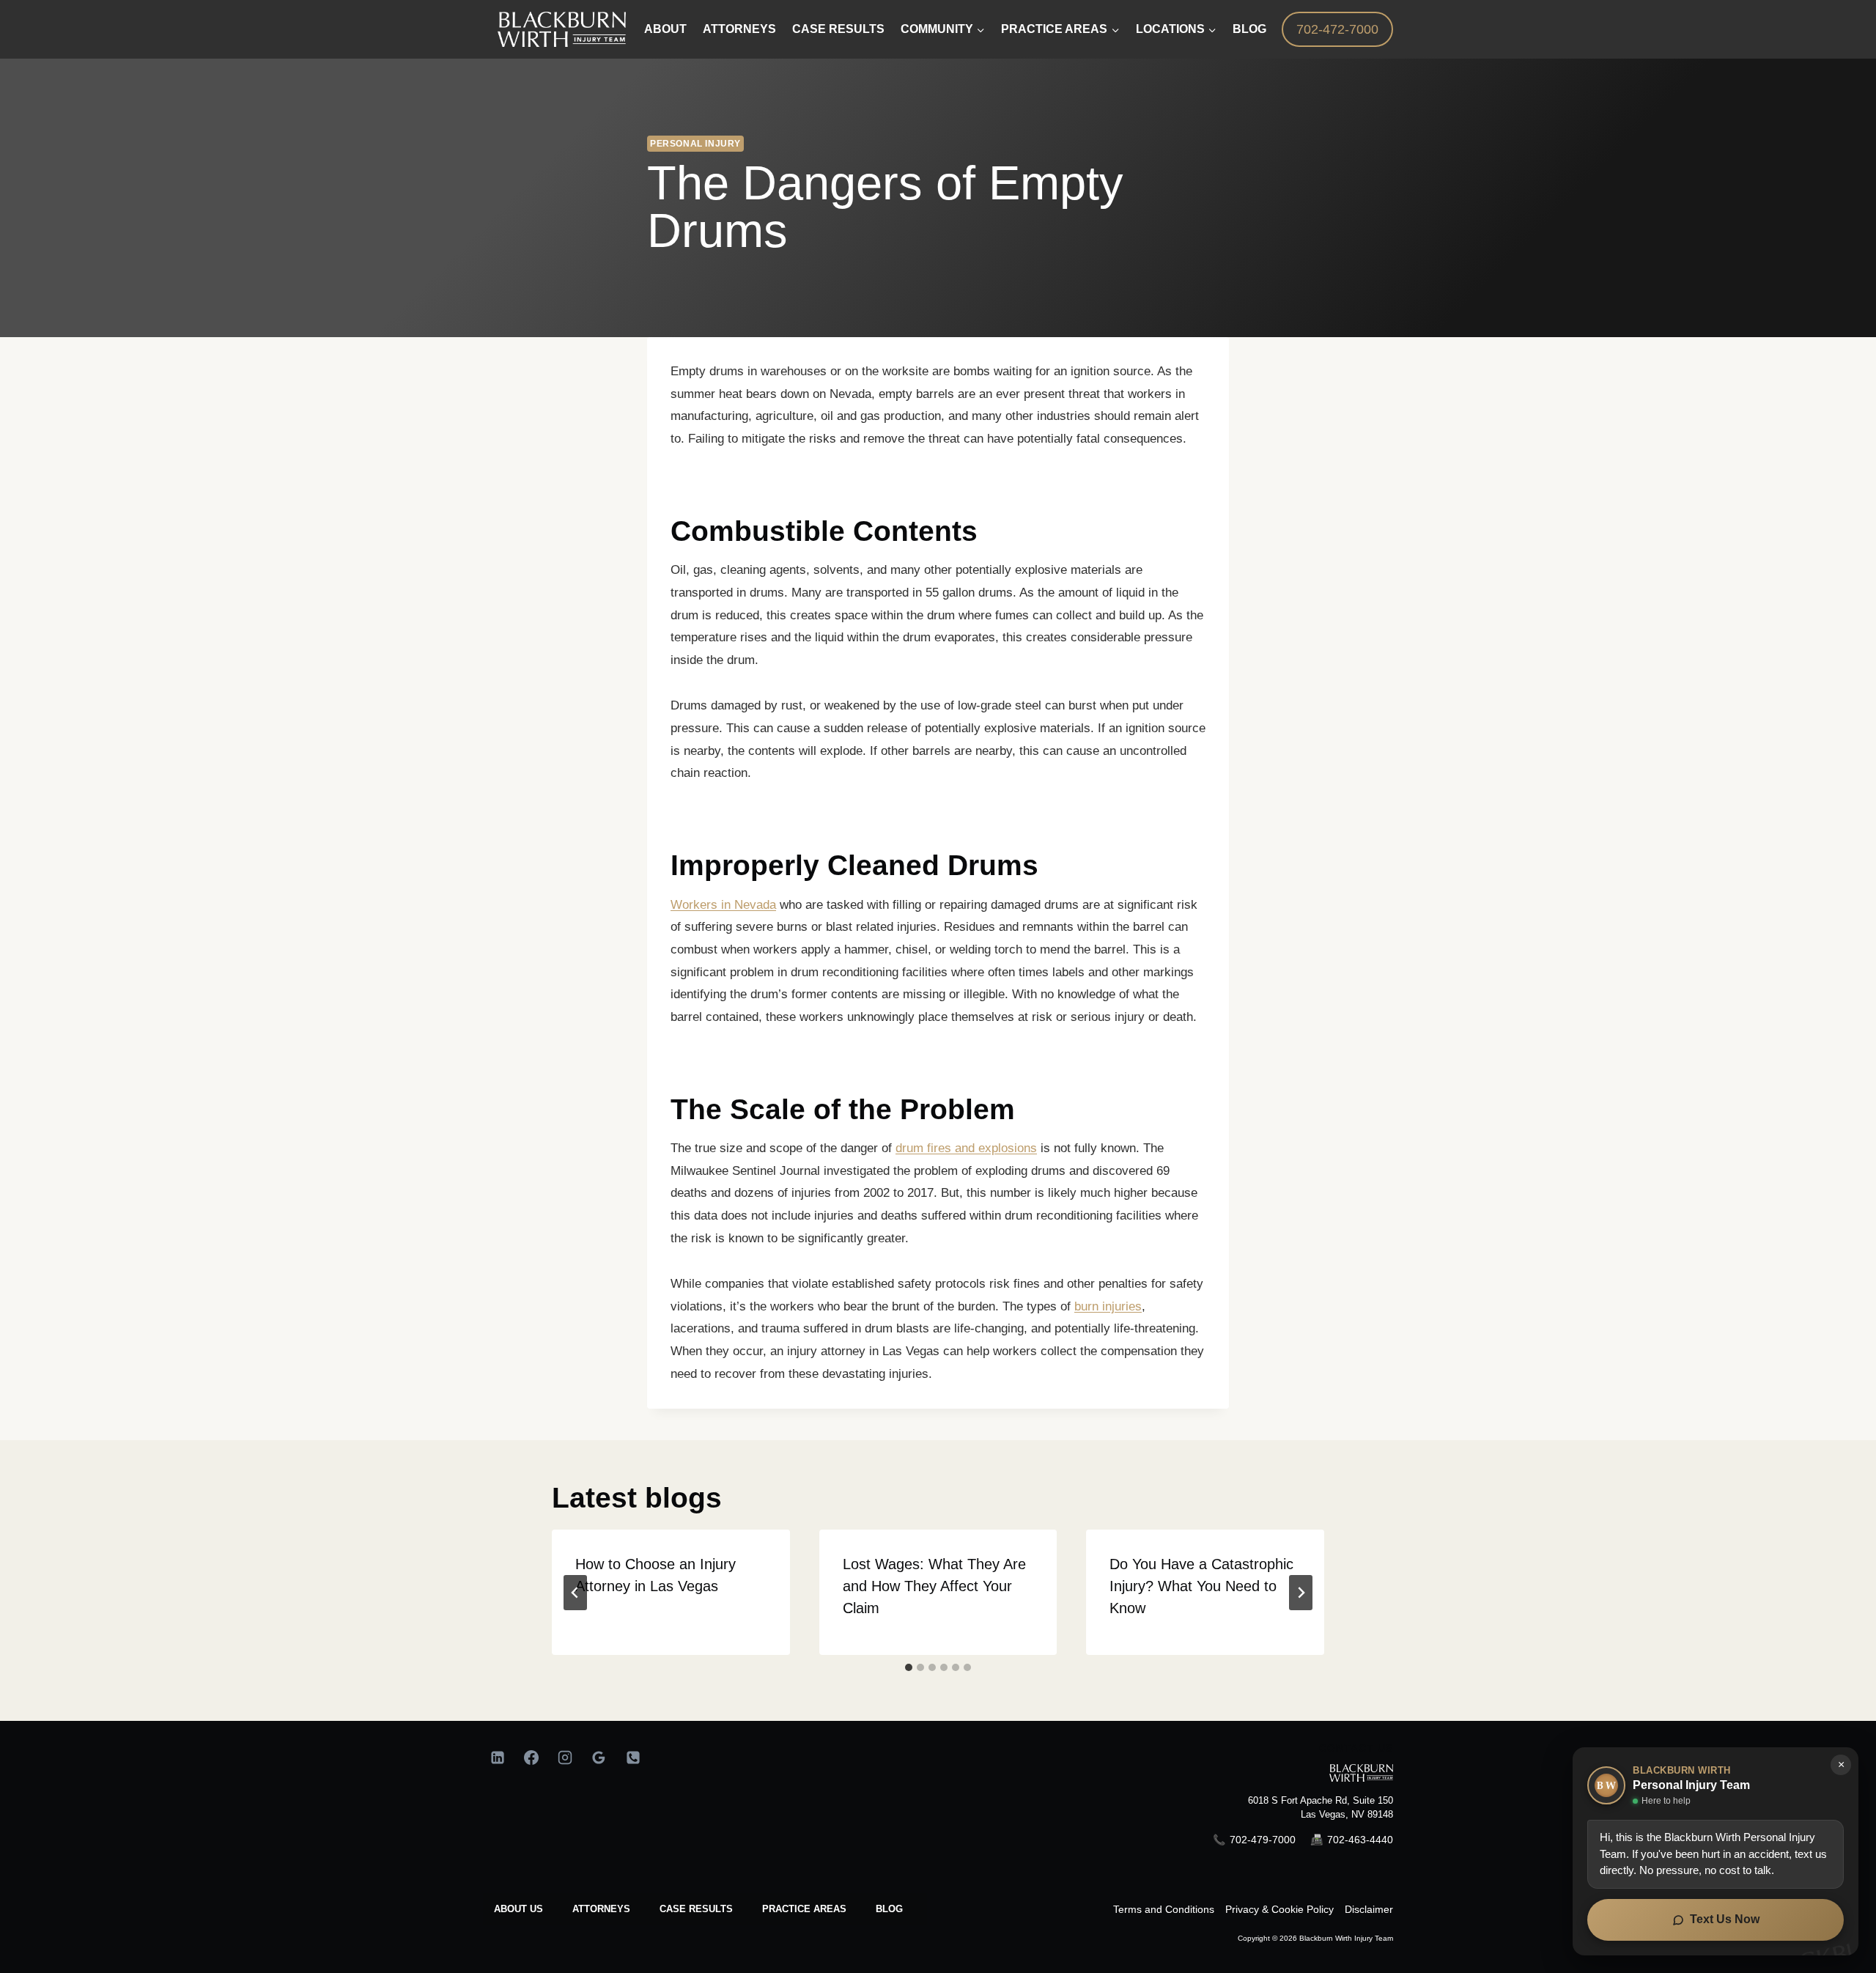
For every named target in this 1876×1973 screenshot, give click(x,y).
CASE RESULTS (696, 1909)
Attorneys (739, 29)
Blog (1249, 29)
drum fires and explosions (966, 1148)
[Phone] (633, 1758)
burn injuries (1108, 1306)
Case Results (838, 29)
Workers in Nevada (723, 905)
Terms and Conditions (1164, 1909)
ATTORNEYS (601, 1909)
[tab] (909, 1667)
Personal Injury (695, 144)
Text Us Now (1725, 1919)
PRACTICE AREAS (804, 1909)
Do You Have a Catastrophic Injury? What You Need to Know (1201, 1586)
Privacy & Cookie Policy (1279, 1909)
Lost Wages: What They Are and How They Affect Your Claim (934, 1586)
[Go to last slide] (575, 1593)
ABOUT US (518, 1909)
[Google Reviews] (599, 1758)
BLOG (889, 1909)
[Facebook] (531, 1758)
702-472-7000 (1337, 29)
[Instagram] (565, 1758)
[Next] (1301, 1593)
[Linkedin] (498, 1758)
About (665, 29)
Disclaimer (1369, 1909)
